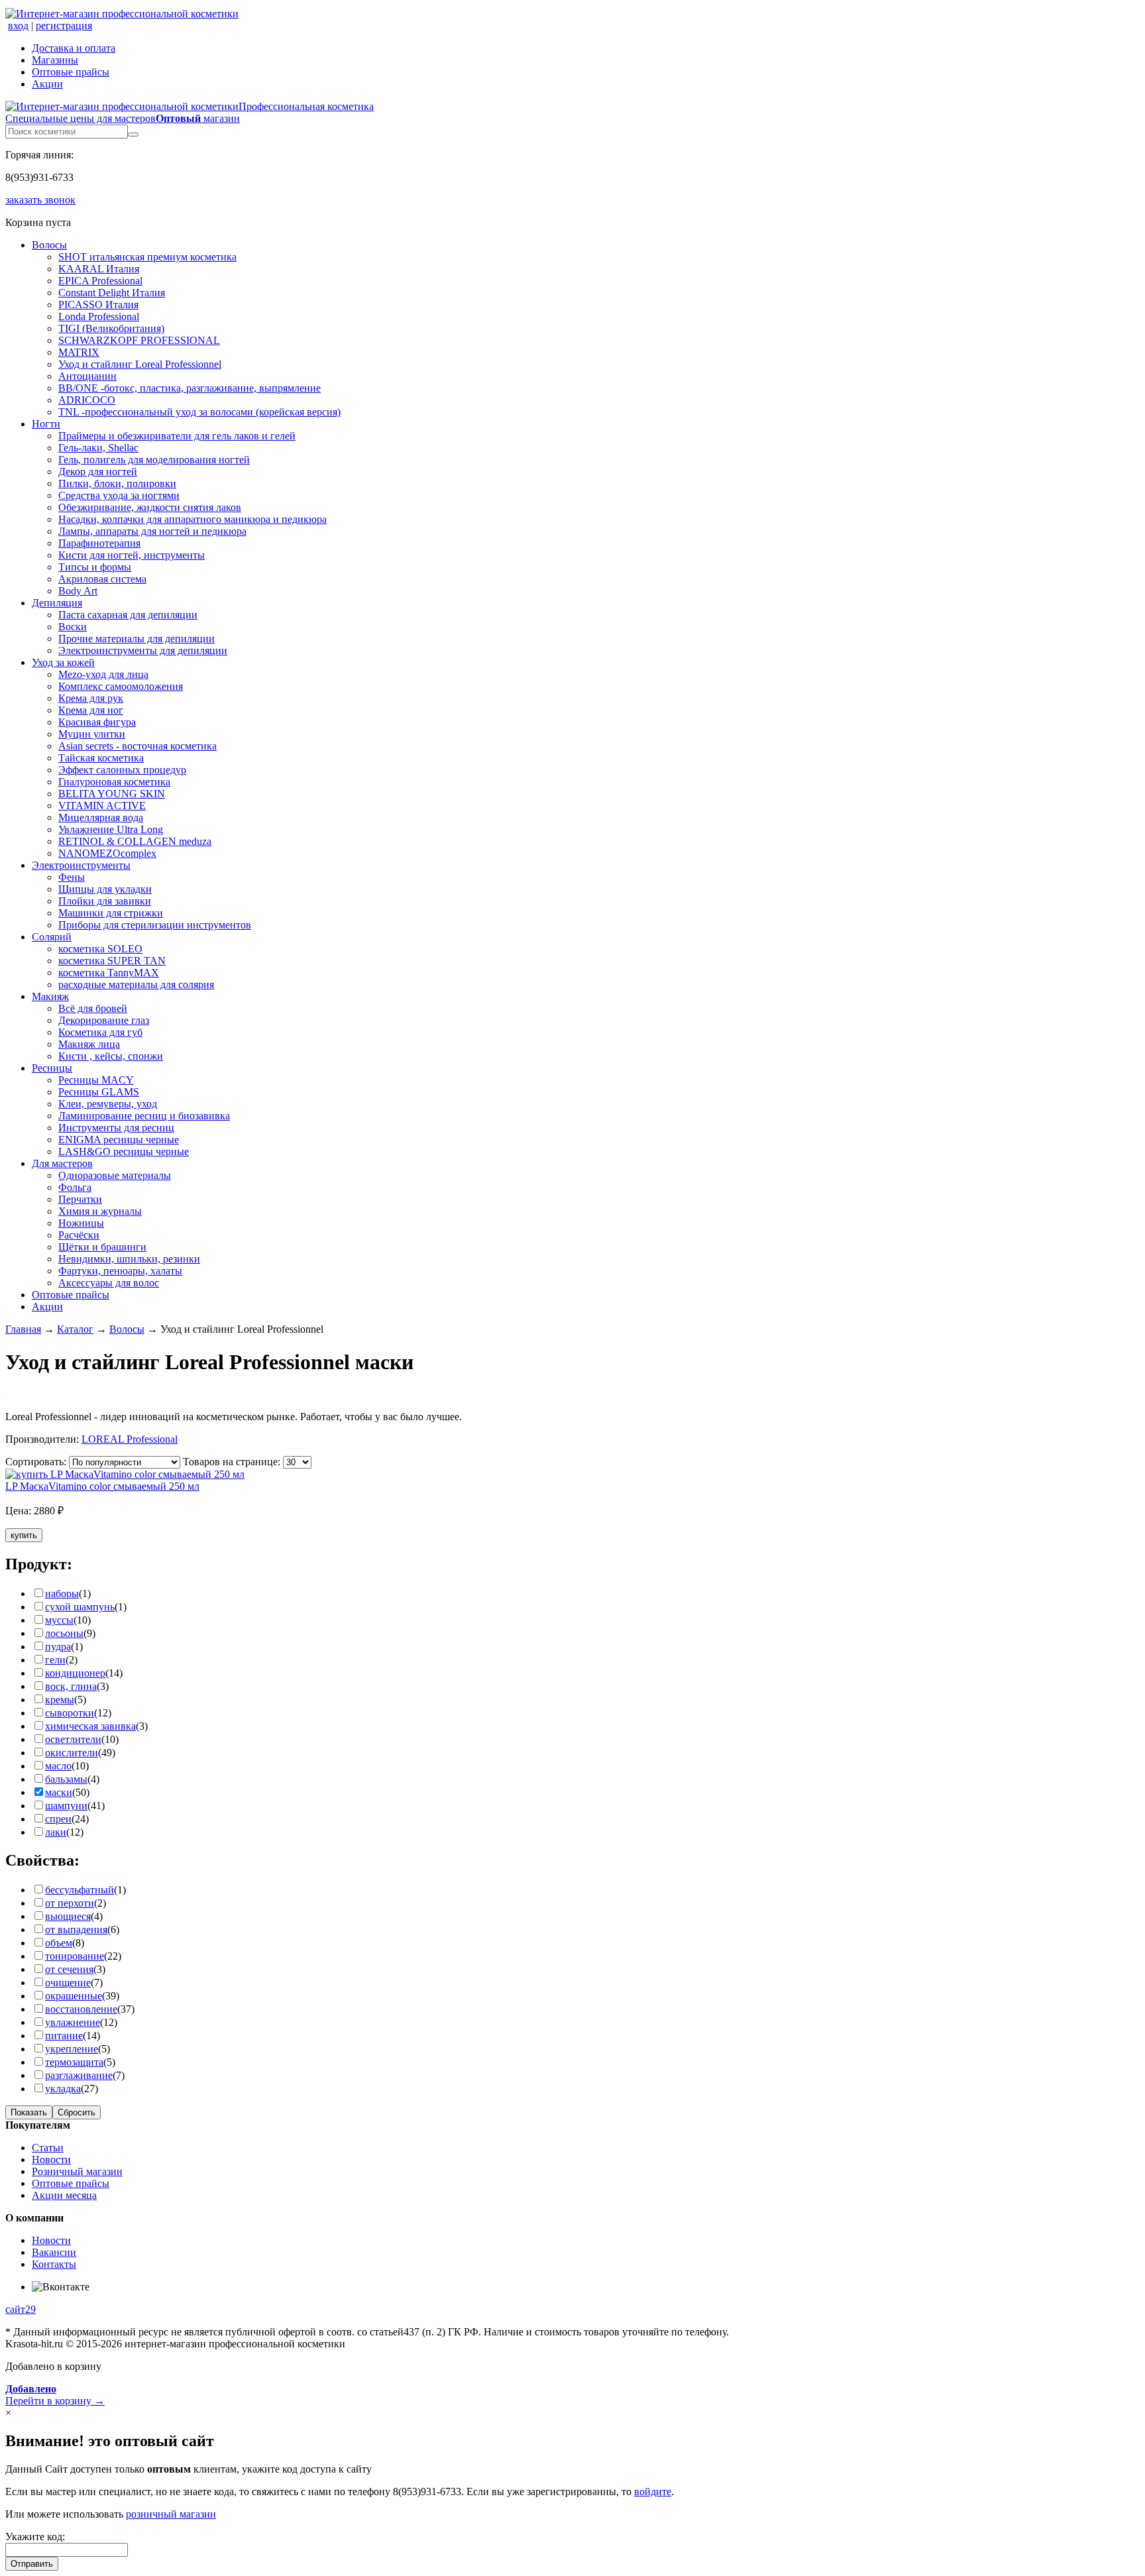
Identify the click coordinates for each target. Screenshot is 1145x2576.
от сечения (69, 1969)
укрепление (72, 2049)
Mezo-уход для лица (103, 674)
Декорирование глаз (104, 1020)
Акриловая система (102, 579)
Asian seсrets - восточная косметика (137, 746)
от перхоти (70, 1903)
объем (59, 1943)
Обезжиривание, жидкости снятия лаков (150, 507)
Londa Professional (99, 316)
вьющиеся (68, 1916)
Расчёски (79, 1235)
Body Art (78, 591)
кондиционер (75, 1673)
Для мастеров (62, 1163)
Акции (47, 84)
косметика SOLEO (100, 949)
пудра (58, 1647)
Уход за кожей (63, 662)
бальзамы (66, 1779)
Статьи (48, 2148)
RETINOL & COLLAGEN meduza (135, 841)
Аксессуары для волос (109, 1283)
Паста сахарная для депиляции (128, 615)
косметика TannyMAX (109, 973)
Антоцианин (87, 376)
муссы (59, 1620)
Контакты (54, 2264)
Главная (23, 1329)
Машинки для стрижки (111, 913)
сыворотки (70, 1713)
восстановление (81, 2009)
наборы (62, 1594)
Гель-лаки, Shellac (98, 448)
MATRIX (79, 352)
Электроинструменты (81, 865)
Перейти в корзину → (55, 2395)
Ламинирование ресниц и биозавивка (144, 1116)
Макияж (50, 996)
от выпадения (76, 1930)
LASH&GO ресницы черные (124, 1151)
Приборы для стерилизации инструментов (155, 925)
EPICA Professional (100, 281)
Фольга (75, 1187)
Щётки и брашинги (102, 1247)
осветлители (73, 1739)
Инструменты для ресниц (116, 1128)
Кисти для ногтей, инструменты (132, 555)
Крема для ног (91, 710)
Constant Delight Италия (112, 293)
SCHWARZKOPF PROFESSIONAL (139, 340)
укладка (63, 2089)
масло (58, 1766)
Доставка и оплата (74, 48)
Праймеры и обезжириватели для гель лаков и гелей (177, 436)
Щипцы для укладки (105, 889)
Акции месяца (64, 2195)
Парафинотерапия (99, 543)
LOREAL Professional (130, 1439)
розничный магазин (171, 2514)
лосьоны (64, 1633)
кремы (60, 1700)
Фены (72, 877)
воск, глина (71, 1686)
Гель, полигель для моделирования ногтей (154, 460)
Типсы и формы (95, 567)
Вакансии (54, 2252)
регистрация (64, 26)
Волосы (49, 245)
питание (64, 2036)
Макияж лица (89, 1044)
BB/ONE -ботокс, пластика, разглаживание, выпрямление (190, 388)
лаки (56, 1832)
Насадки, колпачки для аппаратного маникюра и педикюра (192, 519)
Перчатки (80, 1199)
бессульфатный (80, 1890)
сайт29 (21, 2309)
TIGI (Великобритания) (111, 328)
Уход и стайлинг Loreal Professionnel (140, 364)
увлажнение (73, 2022)
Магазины (55, 60)
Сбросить (77, 2112)
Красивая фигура (97, 722)
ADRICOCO (87, 400)
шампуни (66, 1806)
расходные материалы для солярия (136, 984)
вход (18, 26)
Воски (73, 627)
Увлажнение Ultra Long (111, 829)
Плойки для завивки (105, 901)
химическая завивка (90, 1726)
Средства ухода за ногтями (119, 495)
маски (59, 1792)
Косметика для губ (100, 1032)
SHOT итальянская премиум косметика (147, 257)
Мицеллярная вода (101, 817)
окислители (72, 1753)
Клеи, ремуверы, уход (108, 1104)
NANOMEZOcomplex (107, 853)
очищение (68, 1983)
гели (55, 1660)
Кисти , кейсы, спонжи (111, 1056)
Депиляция (57, 603)
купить (24, 1535)
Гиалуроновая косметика (114, 782)
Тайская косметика (101, 758)
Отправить (32, 2564)
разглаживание (79, 2075)
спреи (58, 1819)
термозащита (74, 2062)
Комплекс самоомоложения (121, 686)
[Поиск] (133, 135)
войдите (653, 2492)
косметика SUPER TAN (112, 961)
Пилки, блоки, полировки (117, 483)
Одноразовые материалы (115, 1175)
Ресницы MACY (96, 1080)
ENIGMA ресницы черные (119, 1140)
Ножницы (81, 1223)
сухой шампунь (80, 1607)
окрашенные (74, 1996)
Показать (29, 2112)
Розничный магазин (77, 2171)
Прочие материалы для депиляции (136, 639)
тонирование (75, 1956)
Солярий (52, 937)
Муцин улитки (92, 734)
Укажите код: (35, 2537)
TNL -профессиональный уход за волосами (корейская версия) (199, 412)
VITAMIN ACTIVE (102, 806)
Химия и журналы (100, 1211)
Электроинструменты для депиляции (143, 650)
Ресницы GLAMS (99, 1092)
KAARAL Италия (99, 269)
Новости (51, 2159)
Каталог (75, 1329)
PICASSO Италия (98, 305)
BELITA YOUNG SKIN (112, 794)
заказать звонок (40, 200)
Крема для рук (91, 698)
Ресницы (52, 1068)
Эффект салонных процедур (122, 770)
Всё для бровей (93, 1008)
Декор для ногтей (98, 472)
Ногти (46, 424)
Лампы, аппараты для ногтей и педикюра (152, 531)
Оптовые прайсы (71, 72)
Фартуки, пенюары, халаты (120, 1271)
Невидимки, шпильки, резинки (129, 1259)
